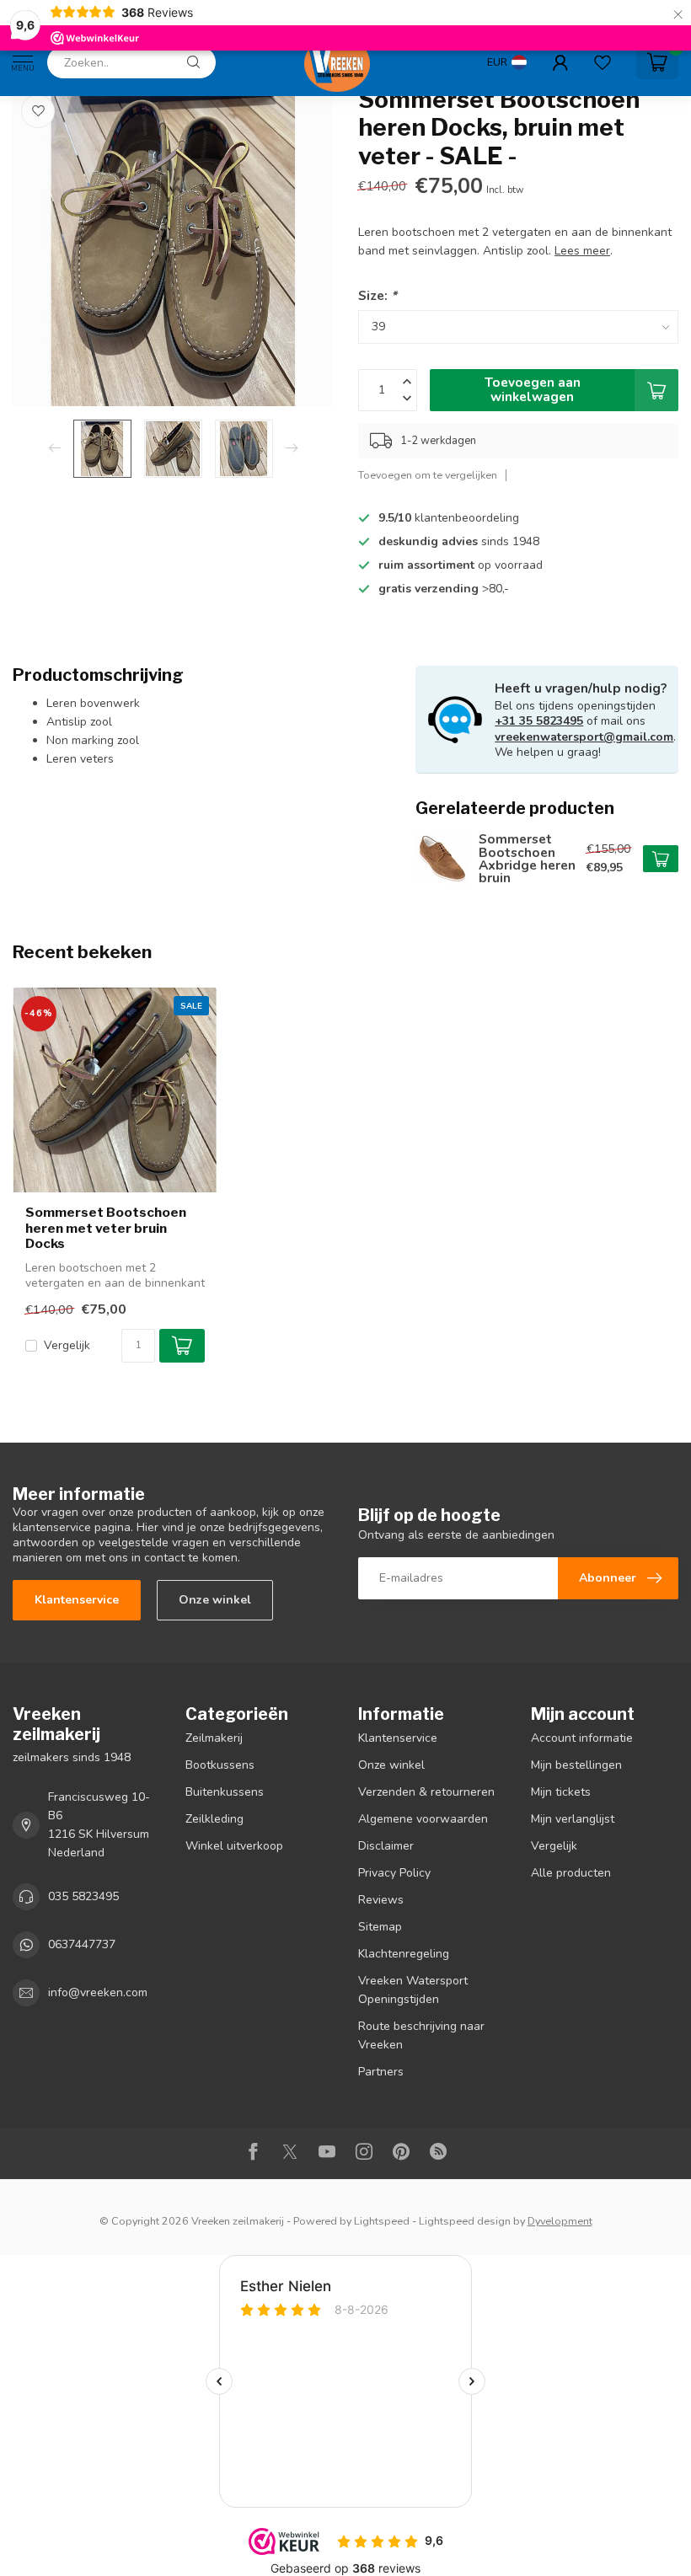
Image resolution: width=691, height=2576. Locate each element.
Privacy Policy (394, 1873)
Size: (378, 295)
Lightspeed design (465, 2221)
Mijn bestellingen (576, 1765)
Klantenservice (77, 1600)
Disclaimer (386, 1846)
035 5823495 (83, 1896)
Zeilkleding (214, 1819)
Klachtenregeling (404, 1954)
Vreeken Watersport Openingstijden (413, 1990)
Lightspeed (382, 2221)
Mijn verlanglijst (573, 1819)
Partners (381, 2072)
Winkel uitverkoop (234, 1846)
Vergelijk (67, 1345)
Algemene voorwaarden (423, 1819)
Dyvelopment (560, 2221)
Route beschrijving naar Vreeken (421, 2035)
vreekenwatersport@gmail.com (584, 737)
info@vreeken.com (98, 1992)
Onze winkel (215, 1600)
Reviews (381, 1900)
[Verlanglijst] (603, 62)
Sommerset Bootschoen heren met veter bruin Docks (106, 1228)
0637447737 (82, 1944)
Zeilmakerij (214, 1738)
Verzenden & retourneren (426, 1792)
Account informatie (582, 1738)
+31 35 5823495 (539, 721)
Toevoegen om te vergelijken (428, 475)
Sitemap (380, 1927)
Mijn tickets (561, 1792)
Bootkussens (220, 1765)
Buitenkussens (225, 1792)
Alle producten (571, 1873)
